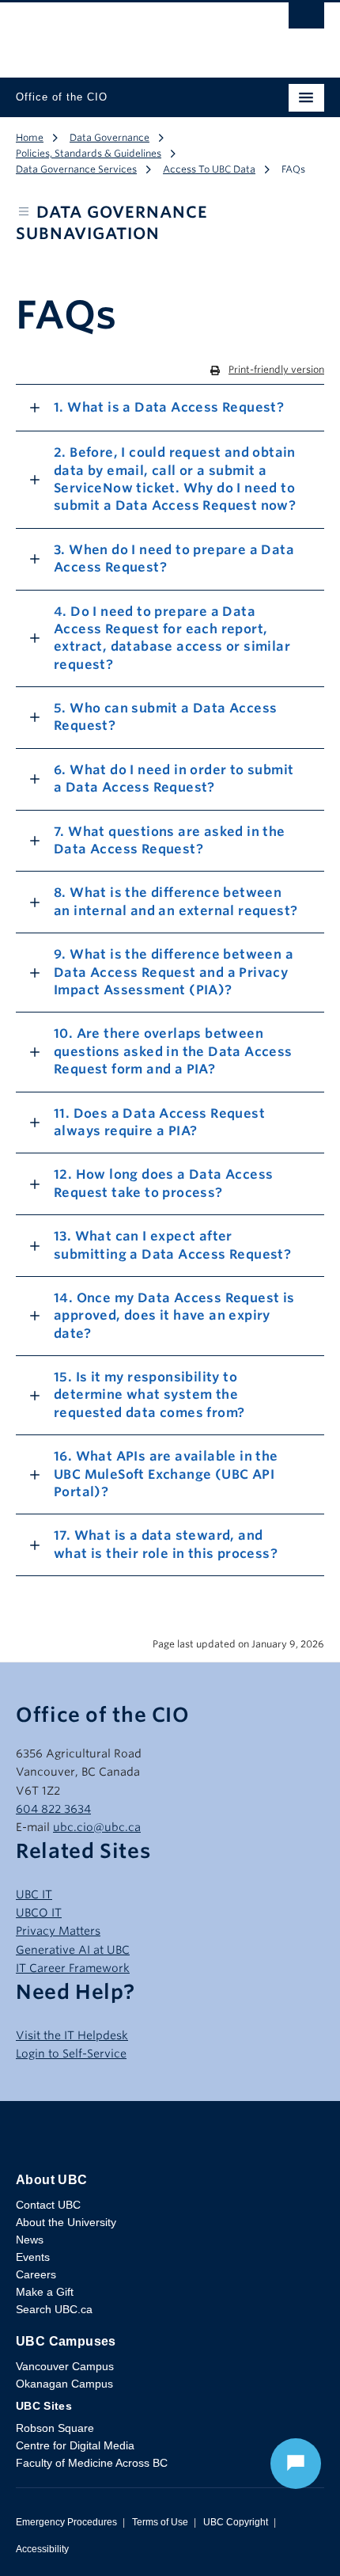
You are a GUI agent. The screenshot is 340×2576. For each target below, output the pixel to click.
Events (33, 2257)
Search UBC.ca (54, 2309)
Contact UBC (48, 2205)
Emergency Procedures (66, 2522)
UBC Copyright (236, 2522)
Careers (36, 2274)
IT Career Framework (73, 1968)
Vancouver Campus (65, 2366)
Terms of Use (160, 2522)
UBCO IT (39, 1913)
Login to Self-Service (71, 2054)
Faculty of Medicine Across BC (92, 2463)
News (30, 2240)
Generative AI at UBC (73, 1950)
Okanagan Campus (64, 2384)
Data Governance (110, 137)
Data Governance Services (76, 169)
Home (30, 137)
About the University (66, 2222)
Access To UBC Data (209, 169)
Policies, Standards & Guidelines (89, 153)
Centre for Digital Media (75, 2445)
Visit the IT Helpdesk (72, 2035)
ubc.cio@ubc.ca (97, 1827)
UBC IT (34, 1894)
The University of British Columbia (124, 32)
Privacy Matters (58, 1931)
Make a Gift (45, 2292)
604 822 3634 (53, 1809)
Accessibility (42, 2549)
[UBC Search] (306, 20)
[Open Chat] (296, 2464)
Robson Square (55, 2428)
